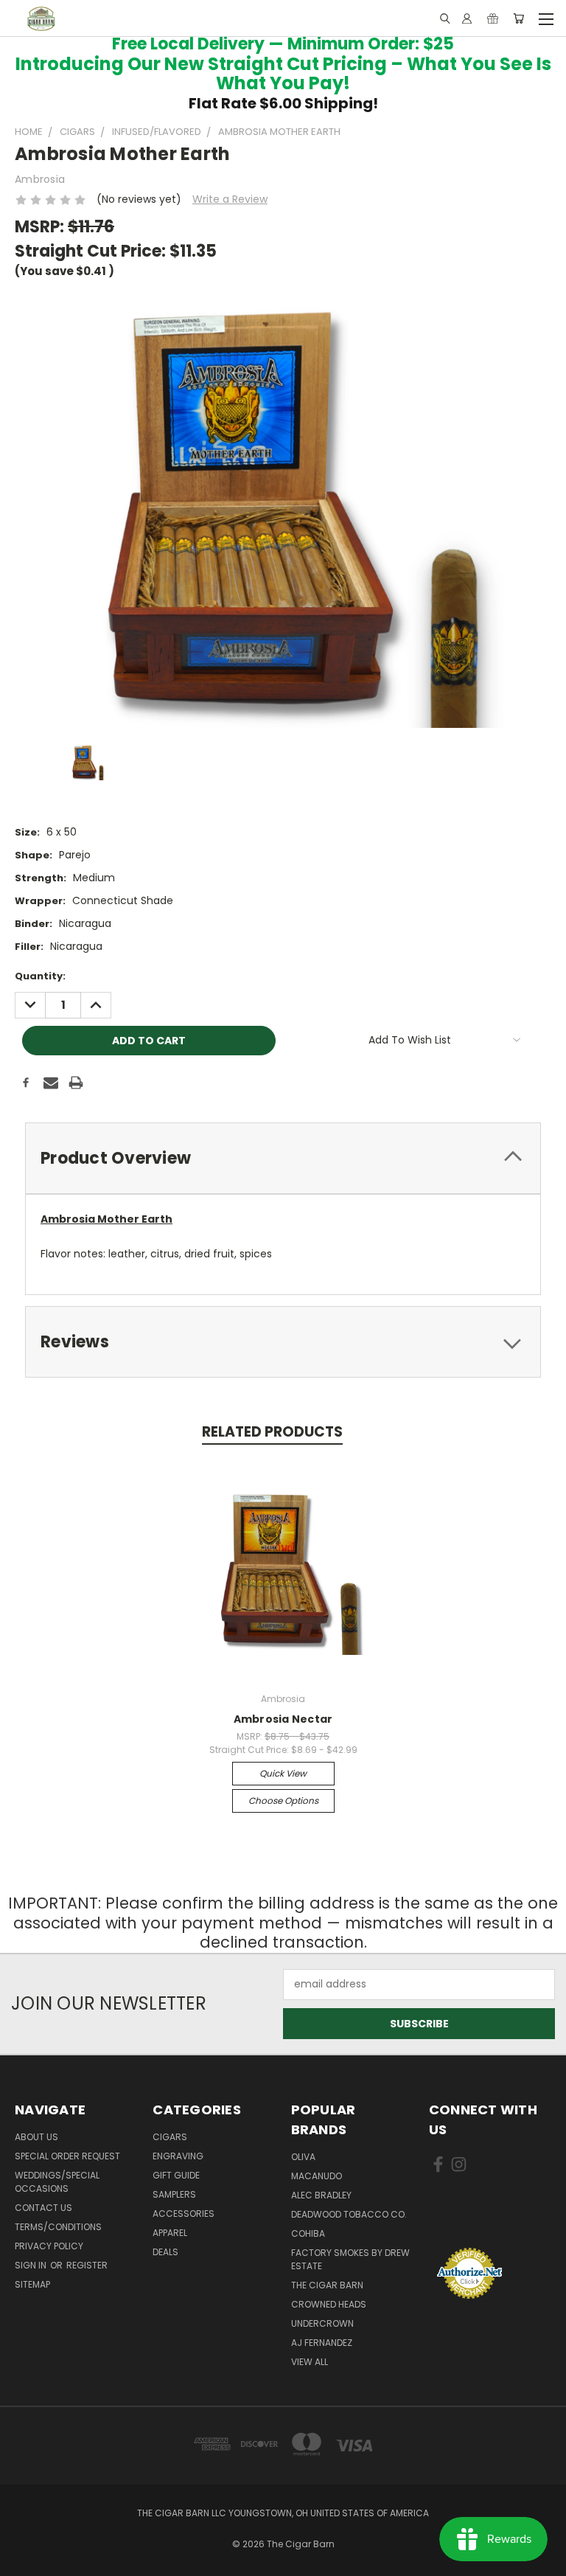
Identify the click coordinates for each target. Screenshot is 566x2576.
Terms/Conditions (58, 2227)
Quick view (283, 1773)
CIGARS (170, 2137)
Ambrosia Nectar (283, 1719)
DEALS (165, 2252)
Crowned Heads (329, 2304)
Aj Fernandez (322, 2343)
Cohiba (308, 2233)
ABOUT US (36, 2137)
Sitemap (32, 2284)
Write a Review (230, 199)
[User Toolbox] (467, 18)
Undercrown (322, 2323)
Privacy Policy (49, 2246)
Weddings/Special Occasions (57, 2182)
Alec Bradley (321, 2195)
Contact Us (43, 2208)
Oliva (303, 2157)
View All (310, 2362)
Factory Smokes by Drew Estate (350, 2259)
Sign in (32, 2265)
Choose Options (283, 1801)
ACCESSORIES (184, 2214)
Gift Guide (176, 2175)
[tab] (283, 1158)
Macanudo (317, 2176)
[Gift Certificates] (493, 18)
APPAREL (170, 2233)
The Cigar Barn (327, 2285)
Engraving (178, 2156)
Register (87, 2265)
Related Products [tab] (272, 1432)
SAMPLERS (174, 2194)
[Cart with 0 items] (518, 18)
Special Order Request (67, 2156)
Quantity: (40, 976)
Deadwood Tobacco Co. (349, 2214)
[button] (490, 2219)
